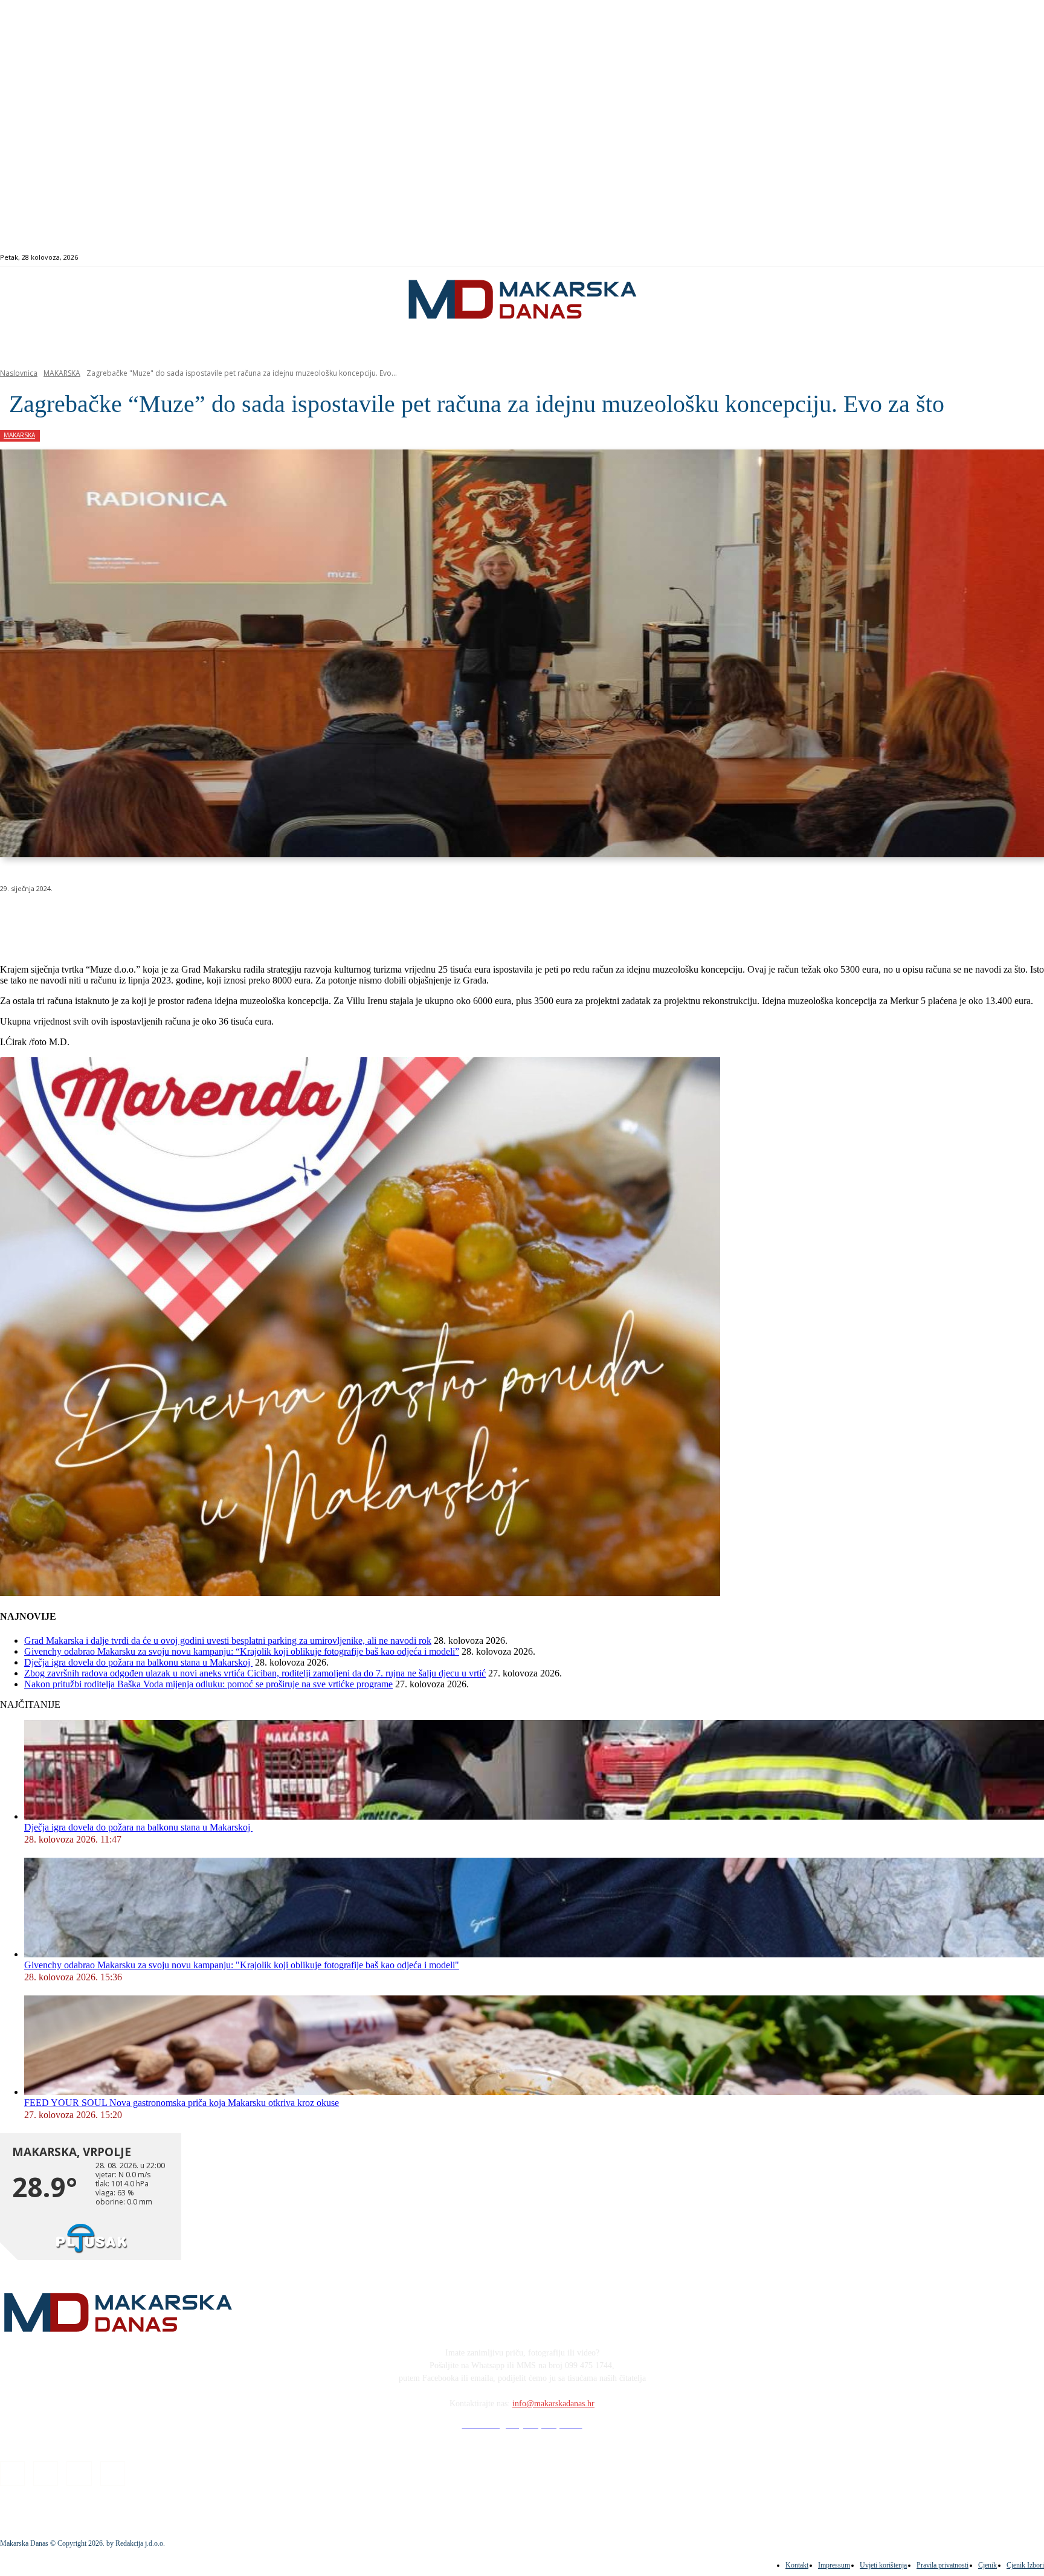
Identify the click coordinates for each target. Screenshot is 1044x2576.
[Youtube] (1012, 258)
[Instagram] (985, 258)
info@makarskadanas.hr (553, 2404)
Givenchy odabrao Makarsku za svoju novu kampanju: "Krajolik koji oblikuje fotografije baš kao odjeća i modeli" (242, 1965)
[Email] (237, 919)
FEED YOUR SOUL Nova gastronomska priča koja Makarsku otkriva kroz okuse (182, 2103)
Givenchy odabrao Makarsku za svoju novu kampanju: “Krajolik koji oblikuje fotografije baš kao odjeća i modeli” (242, 1651)
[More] (324, 919)
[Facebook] (971, 258)
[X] (150, 919)
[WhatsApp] (193, 919)
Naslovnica (19, 373)
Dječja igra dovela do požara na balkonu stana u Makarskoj (138, 1662)
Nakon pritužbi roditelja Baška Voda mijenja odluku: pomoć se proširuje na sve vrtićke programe (208, 1684)
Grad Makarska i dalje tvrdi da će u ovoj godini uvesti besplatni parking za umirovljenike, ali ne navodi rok (228, 1641)
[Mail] (999, 258)
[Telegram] (280, 919)
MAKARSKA (62, 373)
